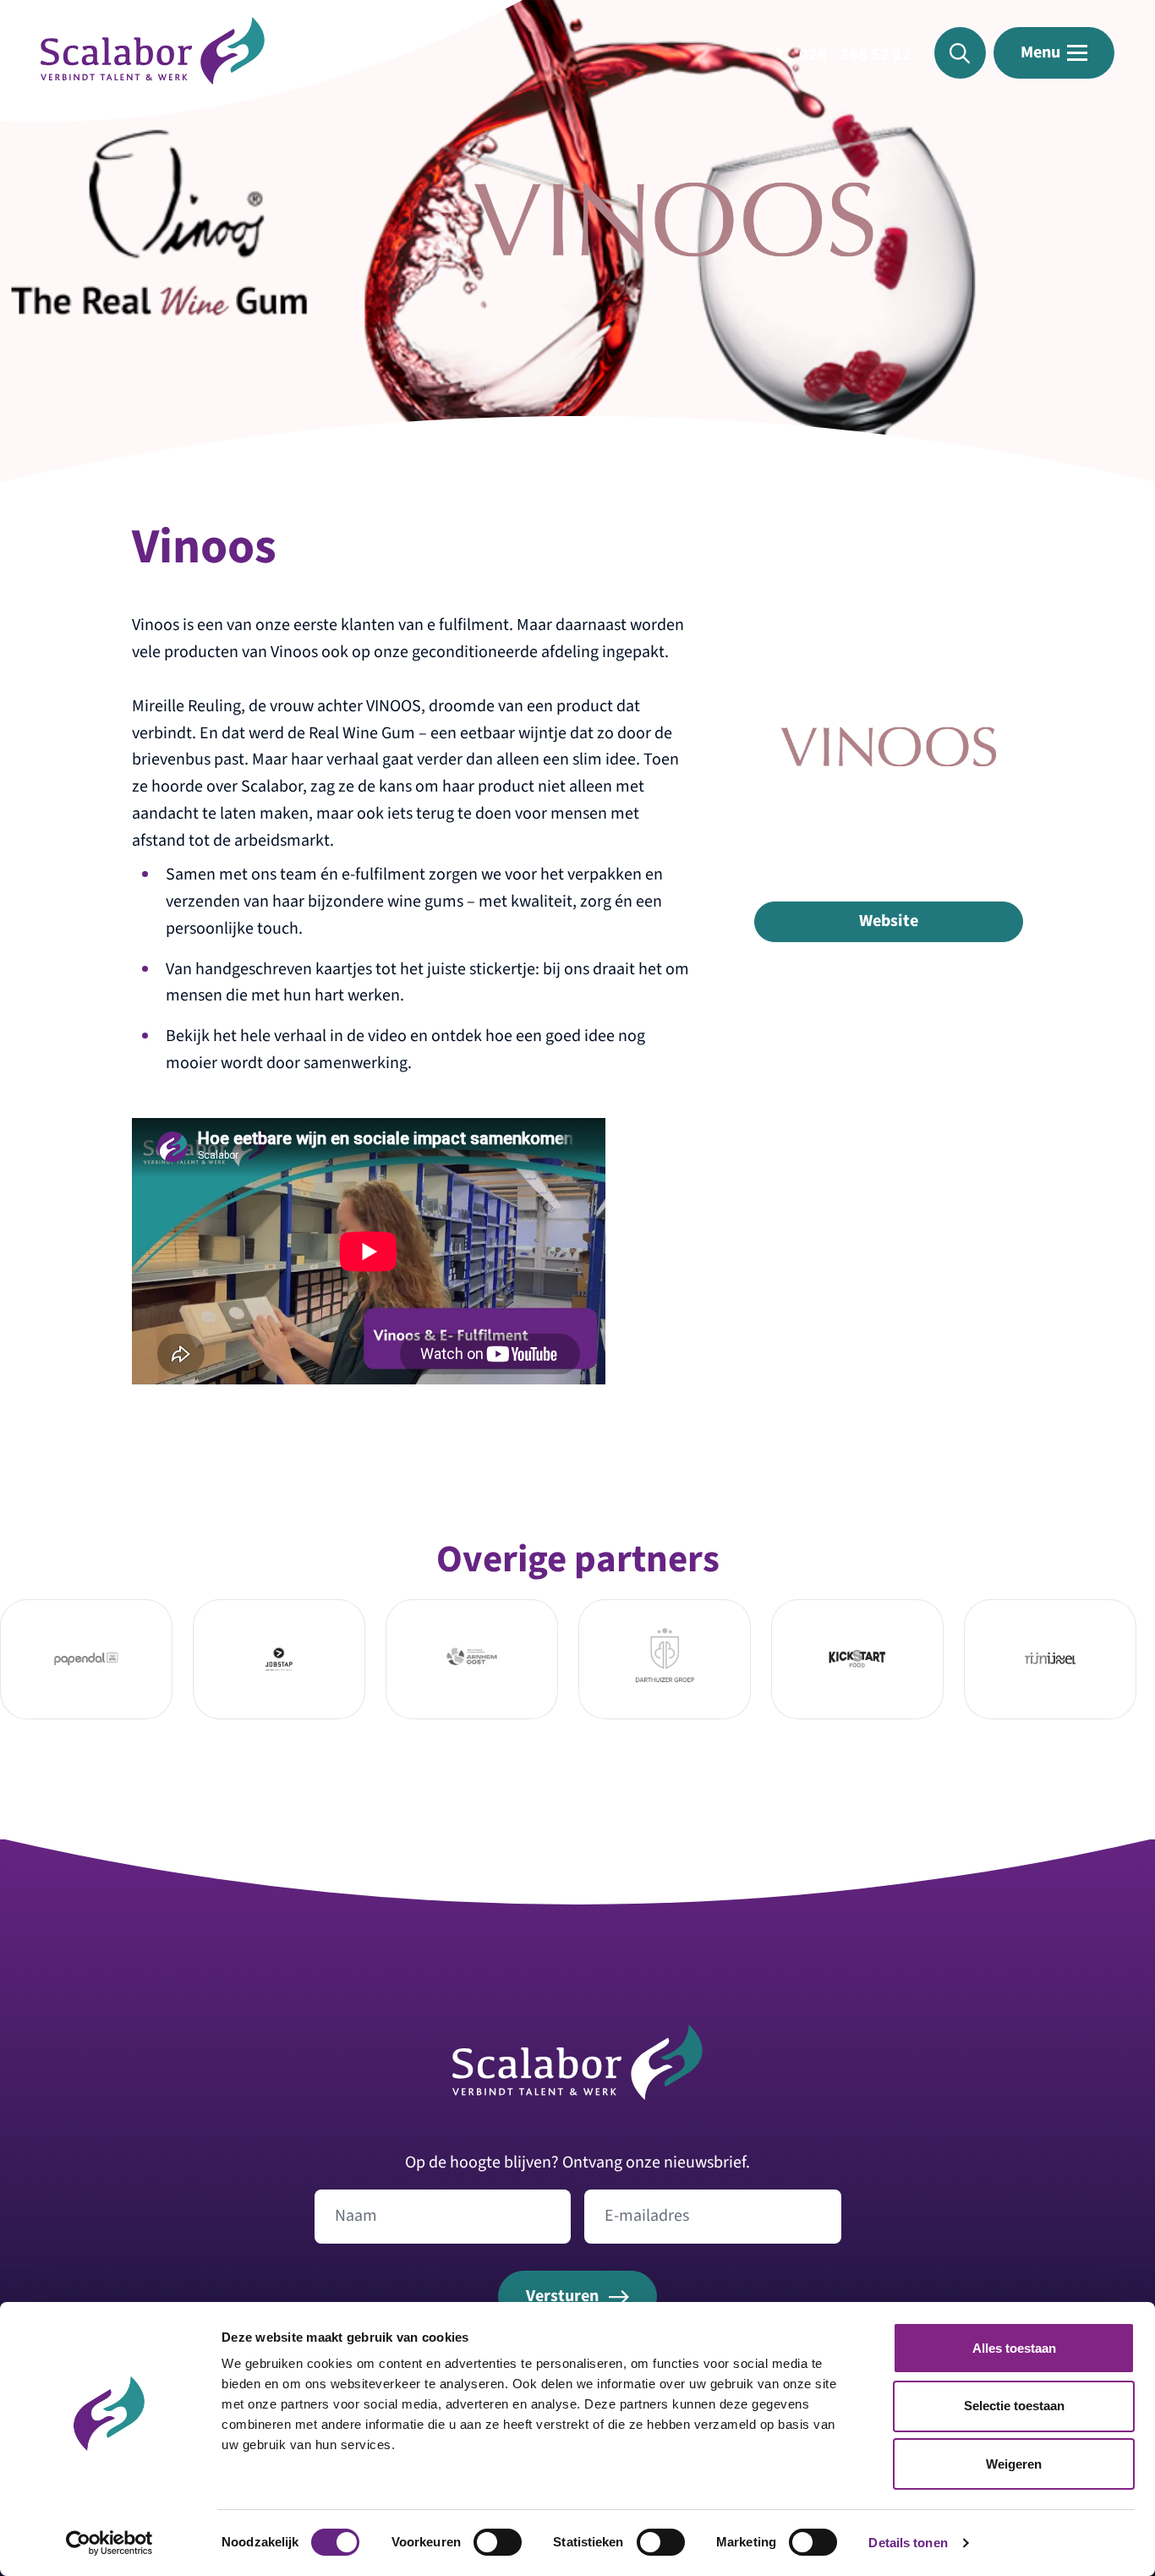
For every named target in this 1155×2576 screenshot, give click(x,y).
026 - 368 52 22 (855, 55)
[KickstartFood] (857, 1659)
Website (889, 921)
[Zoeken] (960, 53)
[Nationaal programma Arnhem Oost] (471, 1659)
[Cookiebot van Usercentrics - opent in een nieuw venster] (109, 2543)
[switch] (498, 2542)
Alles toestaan (1014, 2348)
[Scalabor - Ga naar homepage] (153, 79)
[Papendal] (86, 1659)
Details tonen (908, 2543)
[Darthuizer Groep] (664, 1659)
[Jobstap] (279, 1659)
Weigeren (1014, 2464)
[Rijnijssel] (1050, 1659)
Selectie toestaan (1014, 2406)
